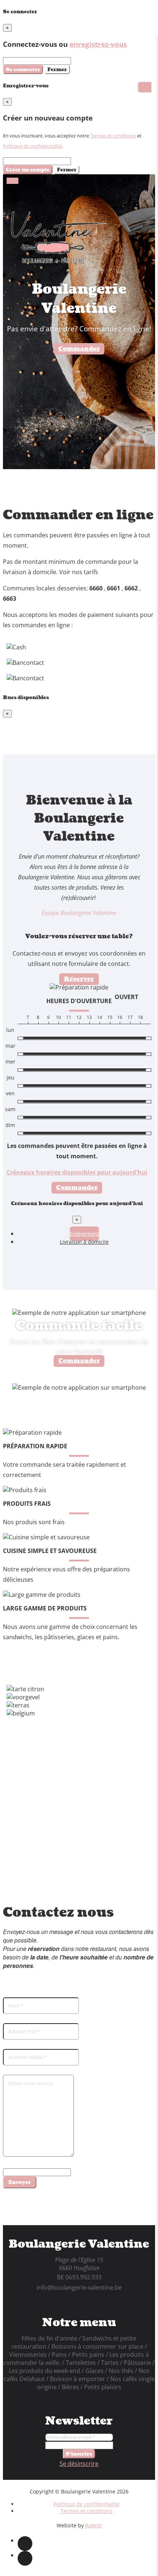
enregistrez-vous (98, 44)
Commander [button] (79, 349)
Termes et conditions (113, 136)
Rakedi (94, 2525)
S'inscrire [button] (79, 2454)
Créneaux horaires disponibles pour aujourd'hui (77, 1172)
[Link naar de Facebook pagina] (25, 2544)
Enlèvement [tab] (84, 1234)
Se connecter (23, 69)
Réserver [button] (79, 979)
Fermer (57, 69)
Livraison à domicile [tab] (84, 1242)
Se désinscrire (79, 2464)
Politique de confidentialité (32, 146)
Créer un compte (28, 170)
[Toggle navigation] (12, 181)
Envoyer (20, 2182)
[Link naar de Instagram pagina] (25, 2558)
